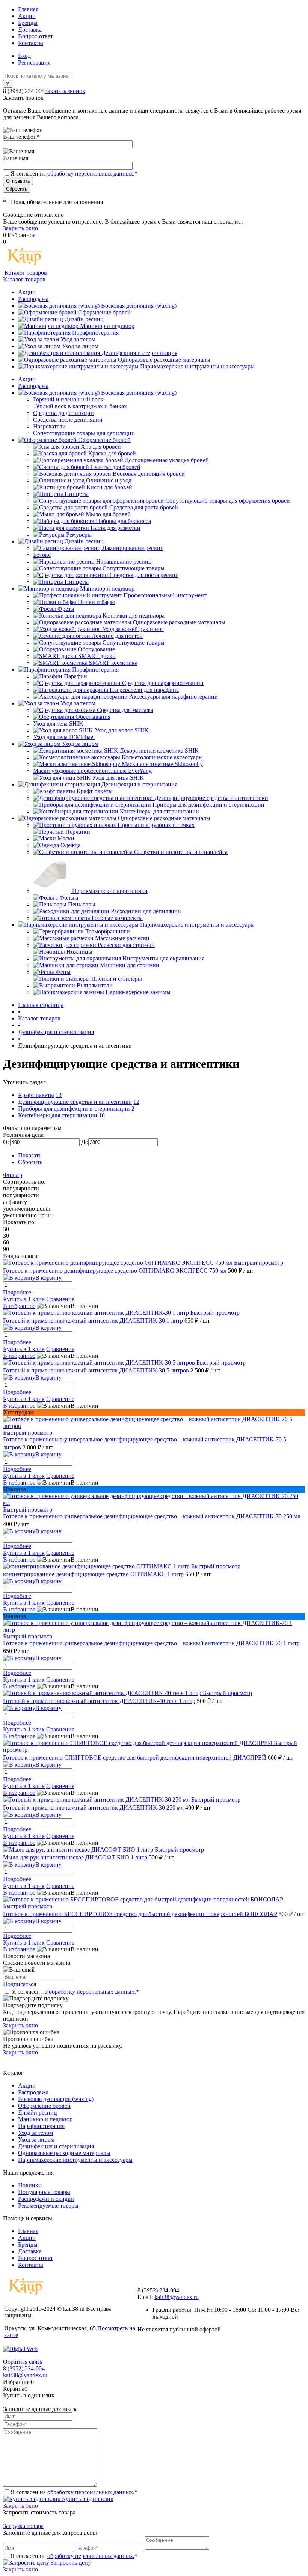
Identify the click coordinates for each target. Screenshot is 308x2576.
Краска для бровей (112, 453)
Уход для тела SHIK (58, 724)
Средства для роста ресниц (144, 575)
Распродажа (33, 299)
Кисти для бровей (109, 487)
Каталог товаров (25, 273)
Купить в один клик (87, 2499)
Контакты (31, 43)
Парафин (75, 676)
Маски (66, 838)
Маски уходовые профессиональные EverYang (92, 771)
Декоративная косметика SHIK (159, 751)
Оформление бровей (104, 312)
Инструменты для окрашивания (163, 958)
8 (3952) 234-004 (24, 2368)
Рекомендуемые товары (48, 2206)
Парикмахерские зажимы (138, 992)
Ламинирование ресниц (133, 548)
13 (59, 1095)
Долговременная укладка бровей (167, 460)
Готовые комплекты (117, 918)
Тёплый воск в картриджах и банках (80, 406)
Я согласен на (74, 174)
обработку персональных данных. (91, 174)
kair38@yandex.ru (177, 2297)
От (7, 1142)
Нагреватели (49, 426)
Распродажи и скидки (46, 2199)
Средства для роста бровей (144, 507)
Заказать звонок (65, 91)
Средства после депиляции (68, 420)
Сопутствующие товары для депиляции (84, 433)
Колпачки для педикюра (134, 615)
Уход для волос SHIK (122, 730)
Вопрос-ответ (35, 36)
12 (136, 1102)
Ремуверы (79, 534)
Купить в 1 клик (24, 1299)
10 (102, 1115)
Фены (63, 972)
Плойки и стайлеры (117, 979)
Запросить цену (70, 2563)
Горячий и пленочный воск (68, 399)
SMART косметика (113, 663)
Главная (28, 9)
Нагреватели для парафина (144, 690)
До (85, 1142)
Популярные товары (44, 2192)
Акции (27, 16)
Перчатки (78, 832)
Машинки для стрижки (130, 965)
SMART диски (97, 656)
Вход (24, 56)
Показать (30, 1155)
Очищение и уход (109, 480)
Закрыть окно (20, 228)
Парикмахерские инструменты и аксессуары (197, 366)
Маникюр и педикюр (107, 326)
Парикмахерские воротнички (110, 891)
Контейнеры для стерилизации (159, 811)
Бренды (28, 23)
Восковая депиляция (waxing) (139, 306)
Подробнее (17, 1292)
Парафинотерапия (95, 333)
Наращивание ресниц (124, 561)
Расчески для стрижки (126, 945)
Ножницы (79, 952)
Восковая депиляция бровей (149, 474)
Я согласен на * (75, 1992)
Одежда (70, 845)
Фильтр (13, 1175)
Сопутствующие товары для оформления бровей (228, 501)
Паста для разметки (115, 528)
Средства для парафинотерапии (163, 683)
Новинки (30, 2185)
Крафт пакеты (95, 791)
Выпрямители (95, 985)
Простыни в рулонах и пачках (156, 825)
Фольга (69, 898)
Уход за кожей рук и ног (133, 629)
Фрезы (66, 609)
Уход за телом (78, 339)
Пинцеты (77, 494)
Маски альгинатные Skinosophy (162, 764)
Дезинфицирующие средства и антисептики (211, 798)
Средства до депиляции (63, 413)
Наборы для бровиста (123, 521)
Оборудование (96, 649)
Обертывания (93, 717)
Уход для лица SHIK (118, 778)
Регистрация (34, 62)
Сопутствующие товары (134, 568)
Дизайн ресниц (84, 319)
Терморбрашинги (108, 931)
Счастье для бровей (115, 467)
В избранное (19, 1306)
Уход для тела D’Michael (64, 737)
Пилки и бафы (96, 602)
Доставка (30, 29)
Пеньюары (82, 904)
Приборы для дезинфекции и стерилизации (208, 805)
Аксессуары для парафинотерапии (174, 697)
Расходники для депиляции (146, 911)
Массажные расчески (122, 938)
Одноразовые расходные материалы (164, 360)
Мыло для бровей (108, 514)
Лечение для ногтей (117, 636)
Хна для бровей (101, 447)
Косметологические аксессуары (162, 757)
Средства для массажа (125, 710)
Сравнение (60, 1299)
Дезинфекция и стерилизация (139, 353)
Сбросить (30, 1162)
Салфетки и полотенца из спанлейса (181, 852)
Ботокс (42, 555)
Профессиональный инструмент (165, 595)
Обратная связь (23, 2362)
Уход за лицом (80, 346)
